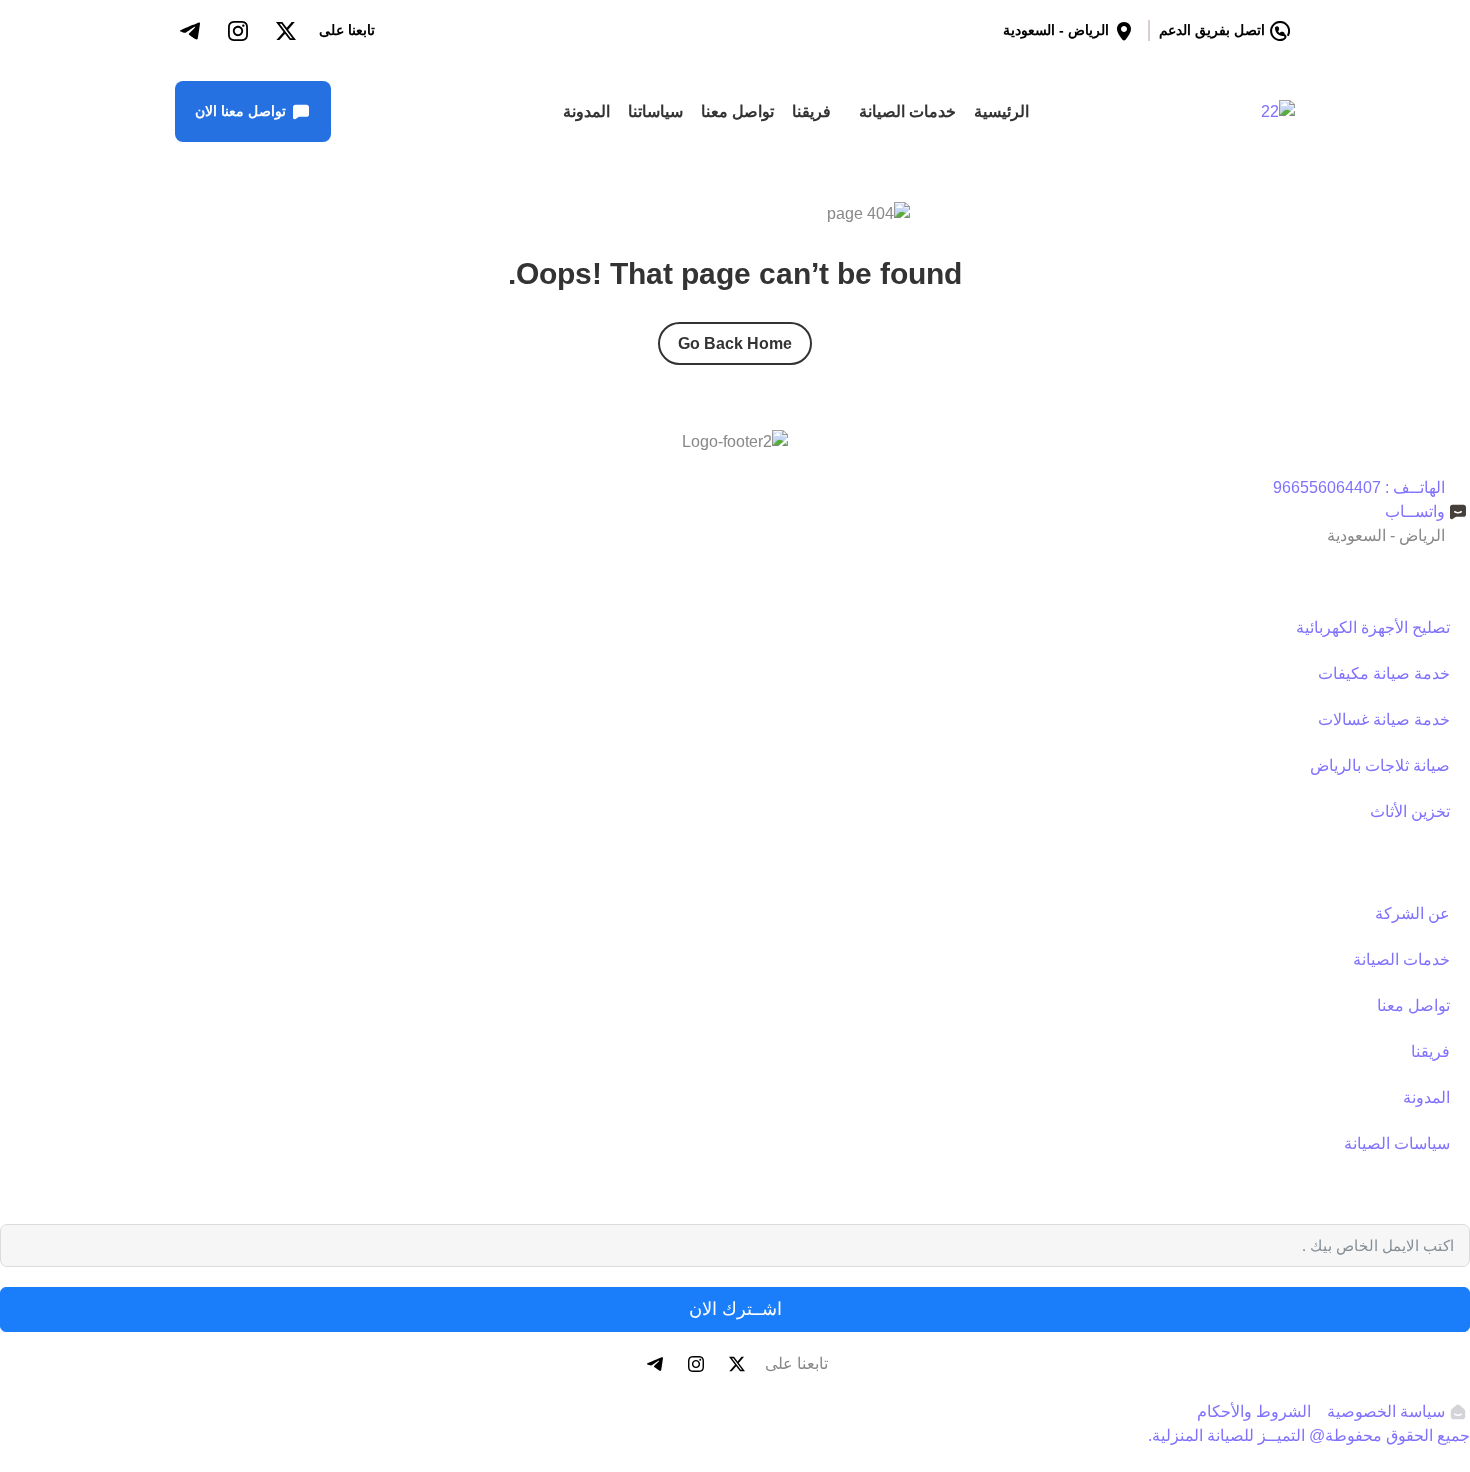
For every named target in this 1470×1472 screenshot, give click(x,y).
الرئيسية (1001, 111)
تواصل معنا (737, 111)
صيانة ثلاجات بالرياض (1380, 765)
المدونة (586, 111)
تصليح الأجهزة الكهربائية (1373, 627)
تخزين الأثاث (1410, 811)
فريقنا (811, 111)
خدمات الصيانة (907, 111)
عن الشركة (1412, 913)
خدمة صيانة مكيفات (1384, 673)
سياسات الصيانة (1397, 1143)
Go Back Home (735, 343)
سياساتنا (655, 111)
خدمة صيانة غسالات (1384, 719)
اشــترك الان (735, 1309)
